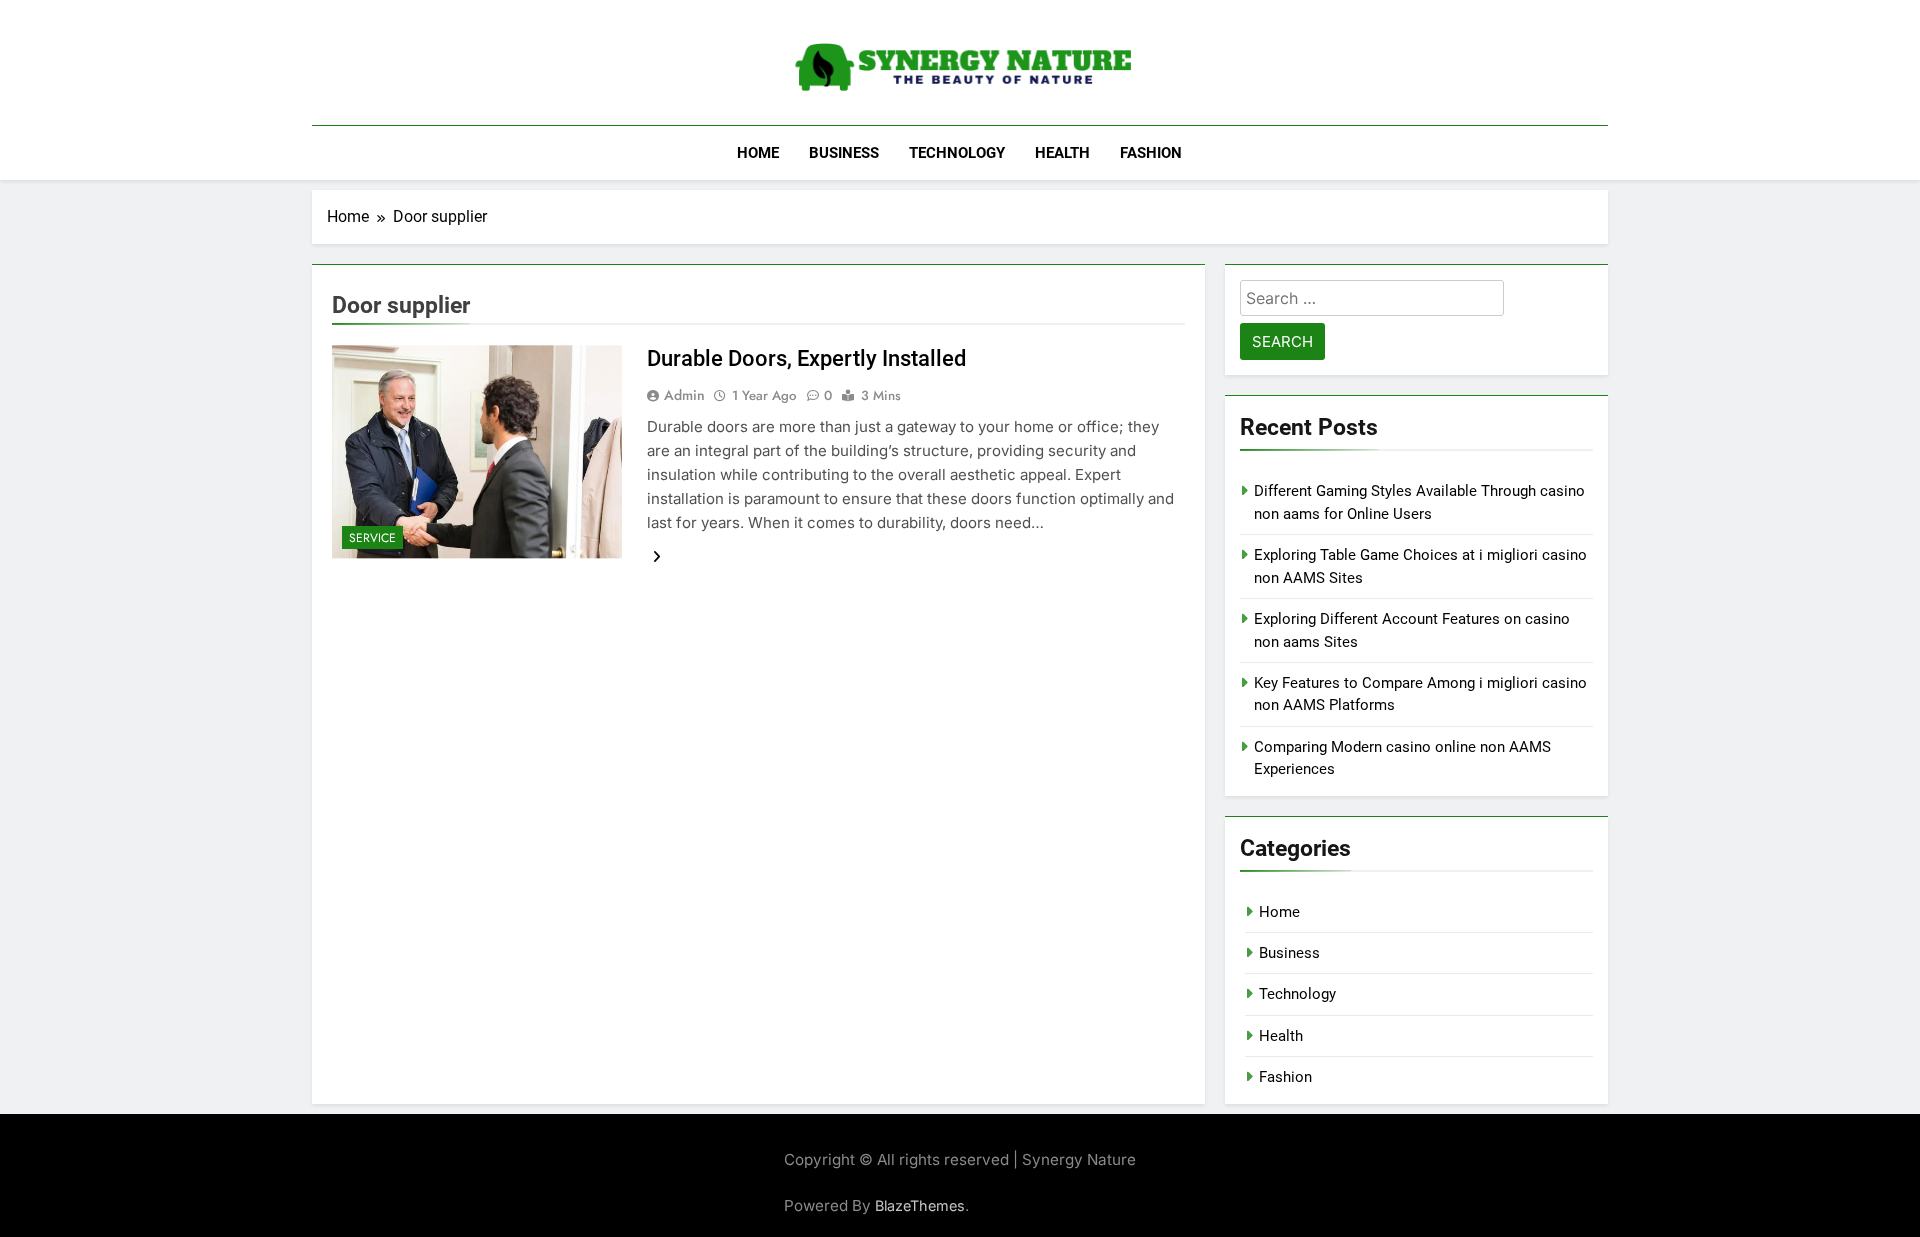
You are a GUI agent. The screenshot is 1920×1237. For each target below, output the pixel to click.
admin (684, 395)
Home (758, 153)
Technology (957, 153)
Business (844, 153)
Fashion (1151, 153)
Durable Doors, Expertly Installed (806, 358)
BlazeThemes (920, 1205)
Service (372, 538)
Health (1062, 153)
